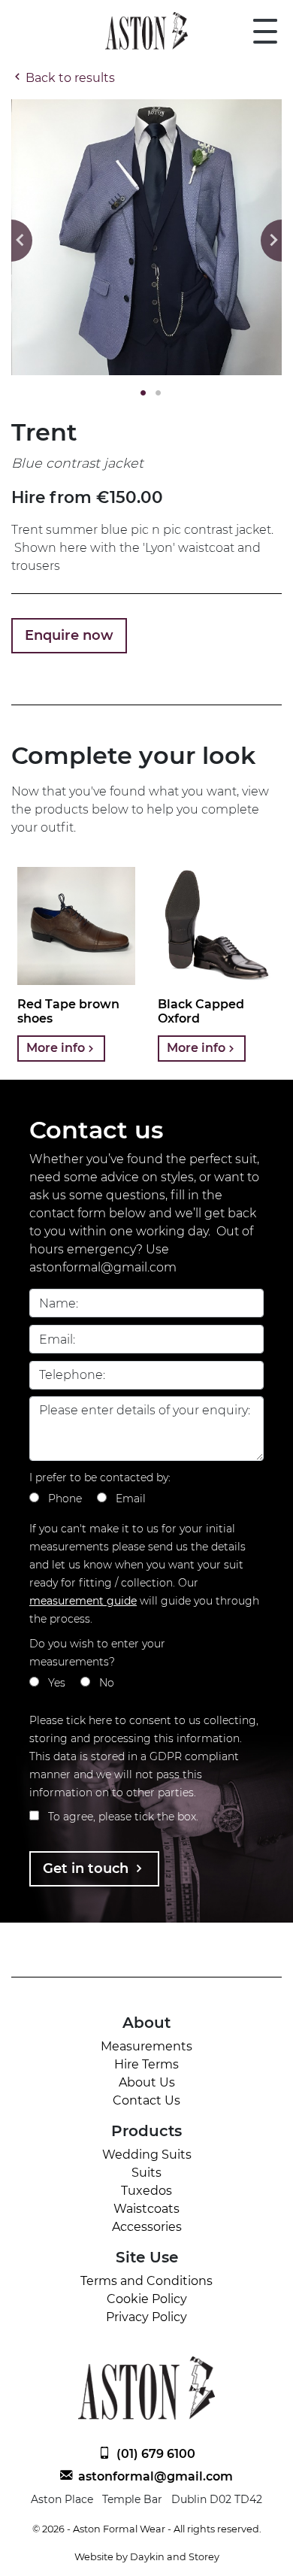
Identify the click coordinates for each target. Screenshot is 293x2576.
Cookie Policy (147, 2299)
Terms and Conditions (146, 2281)
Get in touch (88, 1868)
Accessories (147, 2227)
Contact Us (146, 2100)
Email (131, 1499)
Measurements (146, 2046)
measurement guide (83, 1601)
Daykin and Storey (175, 2557)
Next (271, 241)
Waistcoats (146, 2209)
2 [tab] (154, 393)
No (107, 1683)
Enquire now (69, 635)
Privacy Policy (146, 2317)
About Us (147, 2082)
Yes (57, 1683)
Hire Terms (146, 2064)
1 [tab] (139, 393)
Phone (65, 1499)
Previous (22, 241)
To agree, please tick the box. (123, 1817)
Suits (146, 2173)
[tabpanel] (146, 237)
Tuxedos (146, 2191)
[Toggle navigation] (265, 31)
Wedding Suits (147, 2155)
